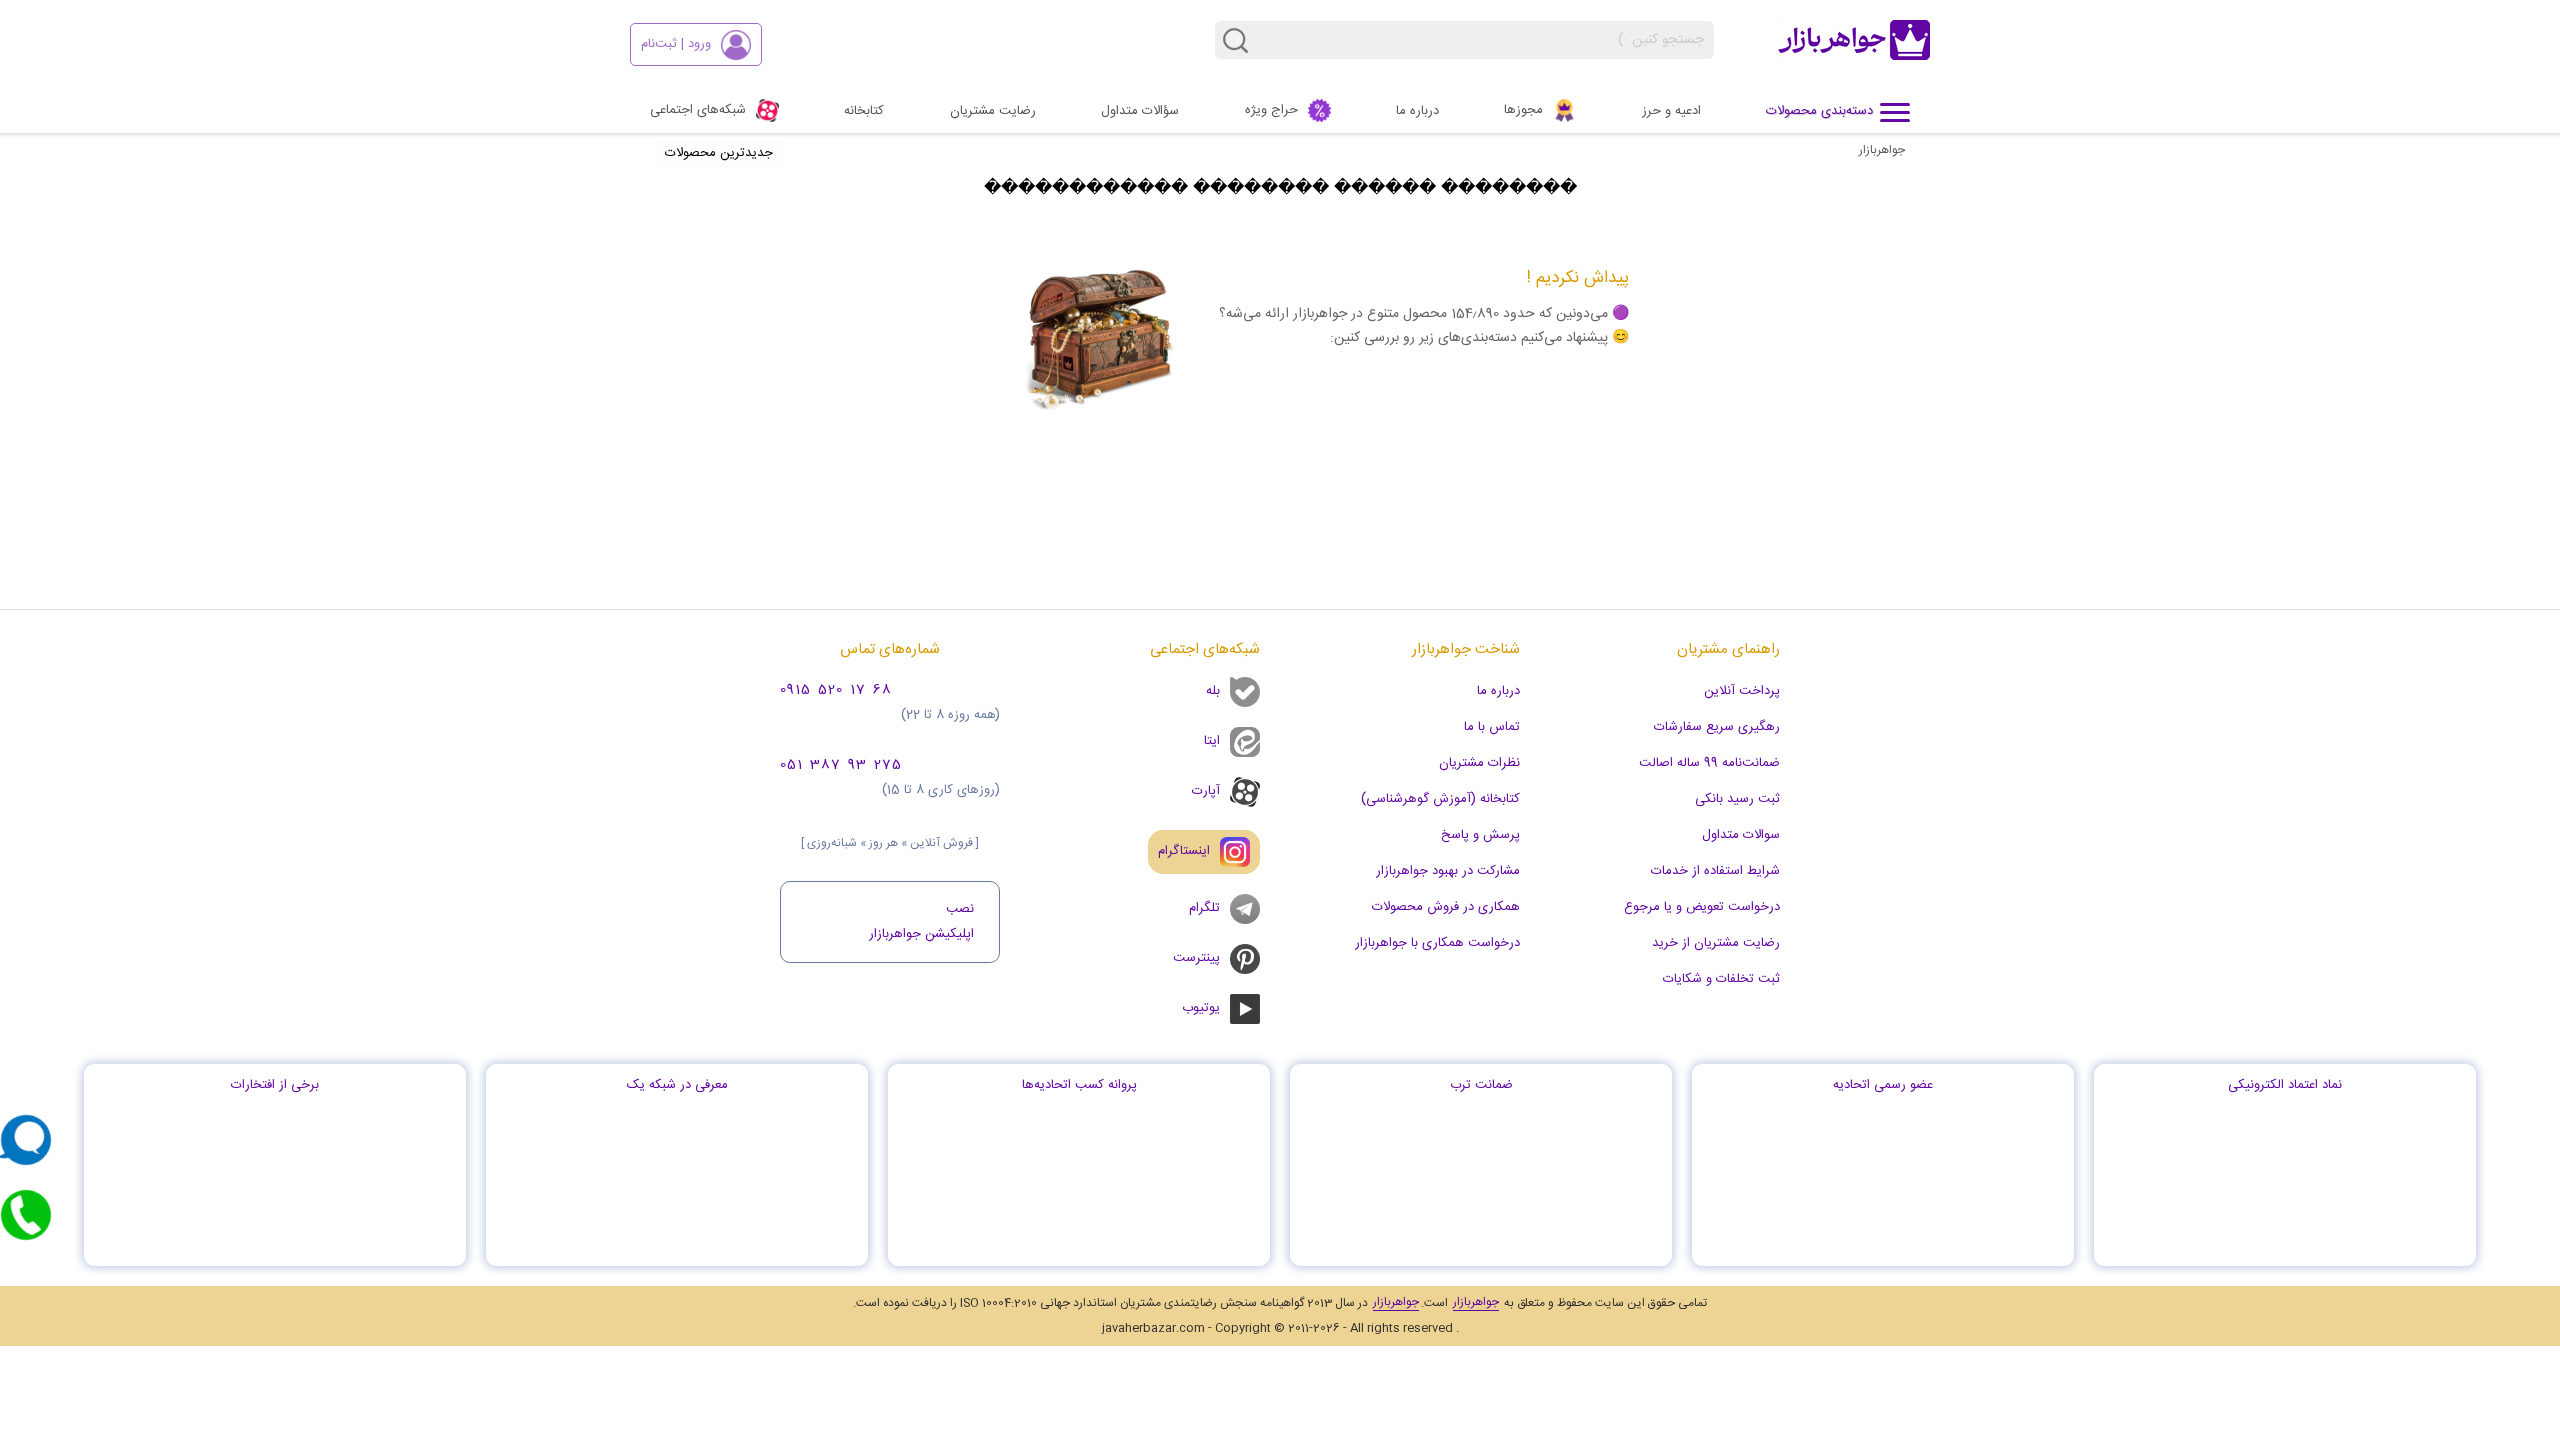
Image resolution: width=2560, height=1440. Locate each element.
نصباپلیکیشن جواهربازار (921, 921)
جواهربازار (1882, 150)
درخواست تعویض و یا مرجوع (1702, 907)
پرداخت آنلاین (1742, 691)
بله (1213, 691)
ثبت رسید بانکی (1737, 799)
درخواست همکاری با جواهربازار (1437, 943)
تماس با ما (1492, 727)
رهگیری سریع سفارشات (1717, 727)
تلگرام (1204, 908)
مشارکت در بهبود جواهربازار (1448, 871)
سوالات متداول (1741, 835)
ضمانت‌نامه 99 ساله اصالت (1709, 763)
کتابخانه (864, 111)
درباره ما (1417, 111)
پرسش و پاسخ (1480, 835)
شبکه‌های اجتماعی (698, 110)
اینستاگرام (1184, 851)
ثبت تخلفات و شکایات (1721, 979)
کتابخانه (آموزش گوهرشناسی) (1440, 799)
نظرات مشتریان (1479, 763)
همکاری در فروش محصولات (1446, 907)
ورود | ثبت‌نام (676, 44)
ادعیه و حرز (1671, 111)
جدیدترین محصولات (719, 153)
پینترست (1196, 958)
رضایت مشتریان (993, 111)
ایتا (1212, 741)
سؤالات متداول (1140, 111)
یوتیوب (1201, 1008)
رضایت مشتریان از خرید (1716, 943)
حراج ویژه (1271, 110)
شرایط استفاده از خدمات (1715, 871)
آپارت (1206, 791)
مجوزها (1523, 110)
